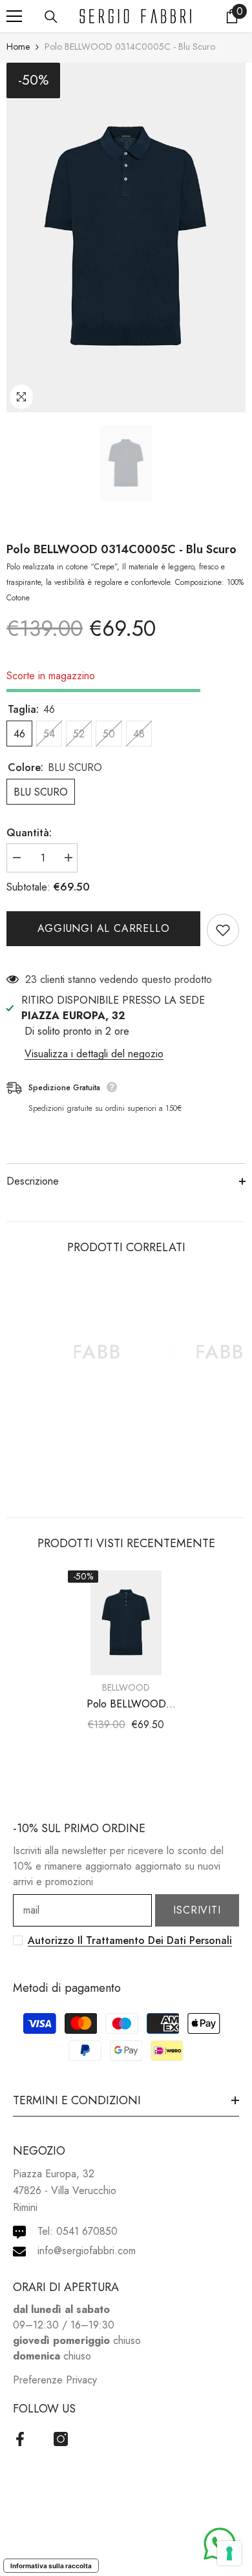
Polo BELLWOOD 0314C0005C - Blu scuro (121, 549)
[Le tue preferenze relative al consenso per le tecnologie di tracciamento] (229, 2553)
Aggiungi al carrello (104, 928)
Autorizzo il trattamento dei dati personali (130, 1940)
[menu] (14, 16)
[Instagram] (61, 2439)
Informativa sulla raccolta (51, 2566)
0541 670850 (87, 2231)
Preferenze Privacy (55, 2380)
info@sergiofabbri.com (87, 2251)
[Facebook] (20, 2439)
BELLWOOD (126, 1687)
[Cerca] (51, 17)
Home (18, 47)
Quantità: (29, 833)
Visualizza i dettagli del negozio (94, 1054)
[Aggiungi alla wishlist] (223, 930)
